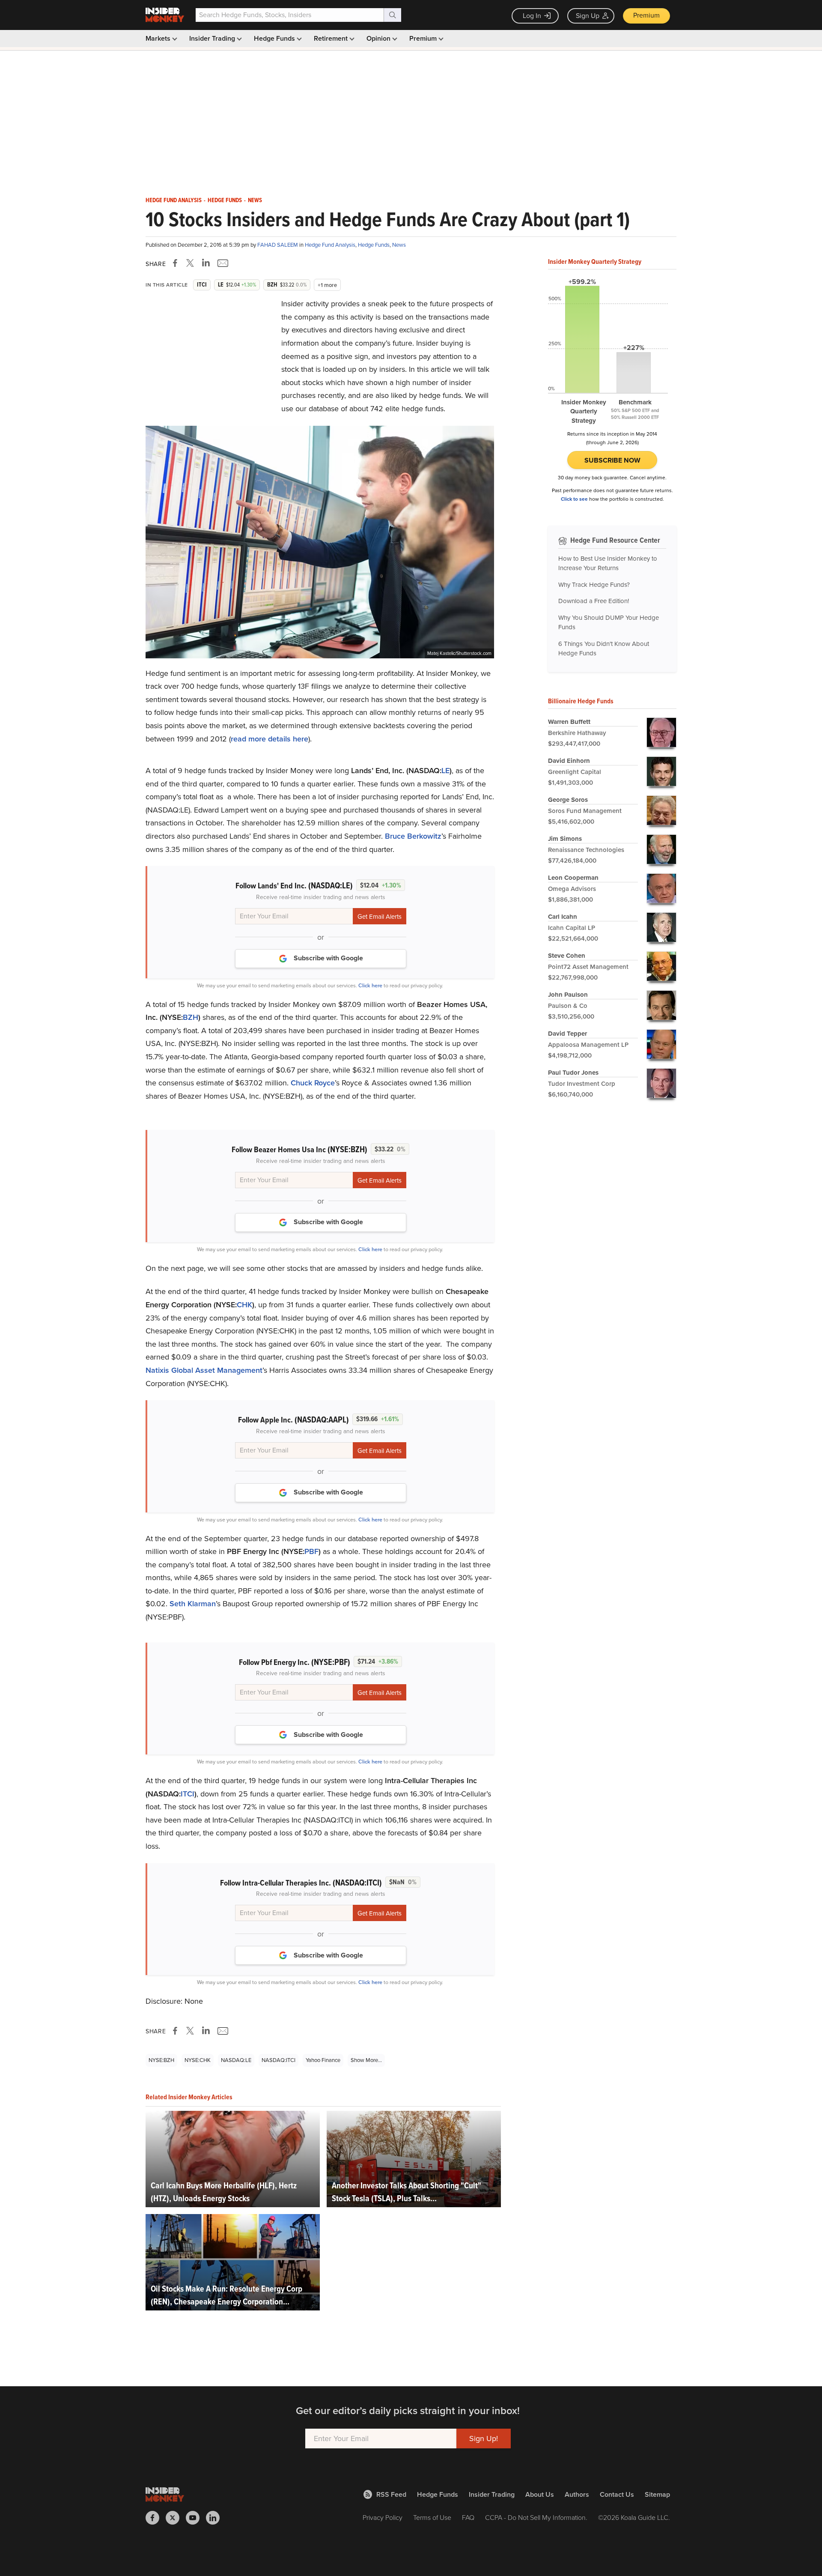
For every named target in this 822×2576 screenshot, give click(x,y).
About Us (540, 2494)
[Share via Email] (222, 263)
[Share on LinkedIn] (206, 263)
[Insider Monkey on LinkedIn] (216, 2518)
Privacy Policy (383, 2518)
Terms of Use (432, 2518)
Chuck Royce (313, 1083)
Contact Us (617, 2494)
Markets (159, 38)
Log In (532, 16)
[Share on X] (191, 263)
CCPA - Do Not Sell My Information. (536, 2518)
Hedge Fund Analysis (174, 200)
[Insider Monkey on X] (176, 2518)
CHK (244, 1305)
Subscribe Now (612, 460)
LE (445, 771)
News (255, 200)
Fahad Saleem (278, 245)
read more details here (270, 739)
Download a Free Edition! (594, 601)
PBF (311, 1551)
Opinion (379, 38)
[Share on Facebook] (177, 263)
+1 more (327, 285)
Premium (646, 15)
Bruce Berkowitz (413, 836)
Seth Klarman (193, 1604)
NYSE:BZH (161, 2060)
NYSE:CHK (198, 2060)
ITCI (188, 1794)
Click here (370, 985)
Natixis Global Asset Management (204, 1370)
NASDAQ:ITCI (278, 2060)
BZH (191, 1017)
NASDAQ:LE (236, 2060)
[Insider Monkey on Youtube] (196, 2518)
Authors (577, 2494)
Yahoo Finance (323, 2060)
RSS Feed (391, 2494)
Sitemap (657, 2494)
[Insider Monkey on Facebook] (156, 2518)
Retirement (332, 38)
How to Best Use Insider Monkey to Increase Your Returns (608, 563)
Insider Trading (213, 38)
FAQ (468, 2518)
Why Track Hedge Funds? (594, 585)
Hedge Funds (275, 38)
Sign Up (588, 16)
